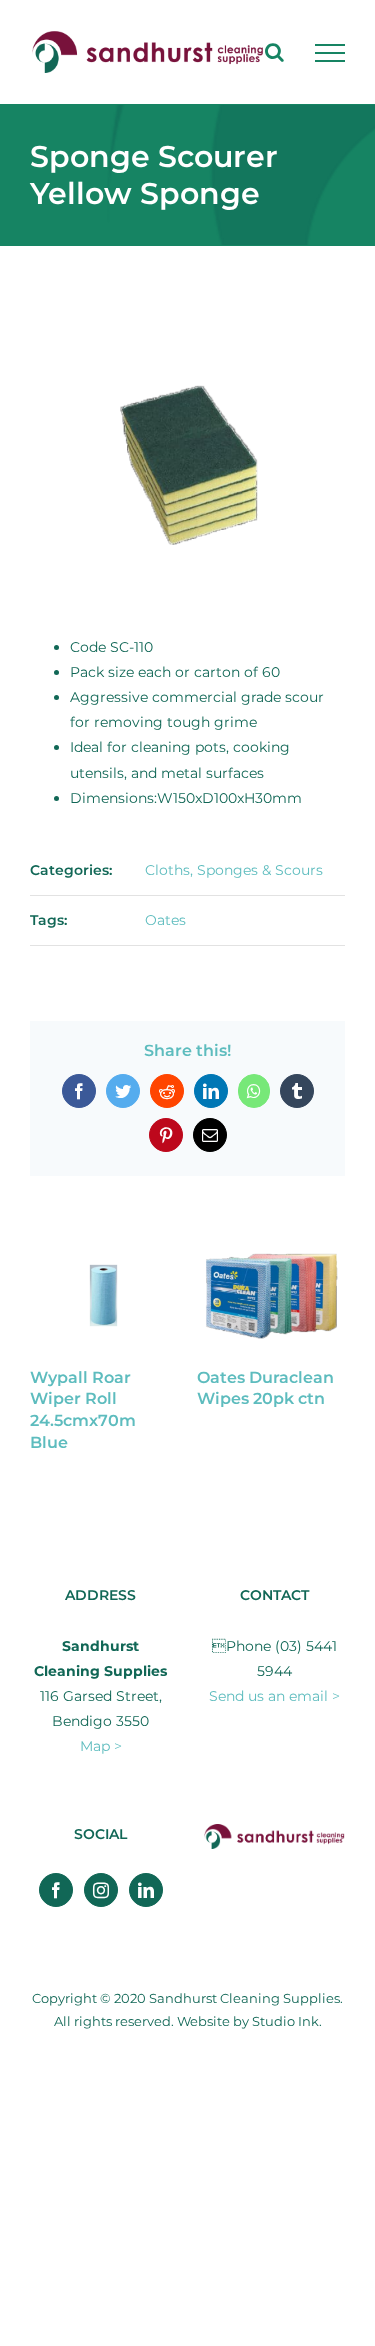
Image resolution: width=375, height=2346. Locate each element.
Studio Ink (285, 2021)
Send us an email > (274, 1696)
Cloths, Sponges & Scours (234, 870)
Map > (101, 1746)
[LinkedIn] (146, 1890)
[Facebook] (56, 1890)
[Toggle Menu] (330, 53)
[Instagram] (101, 1890)
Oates (165, 920)
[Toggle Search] (274, 52)
